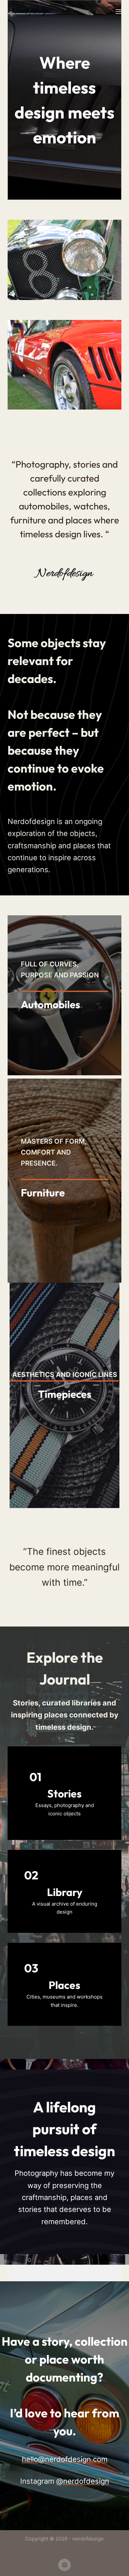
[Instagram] (64, 2565)
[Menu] (118, 12)
